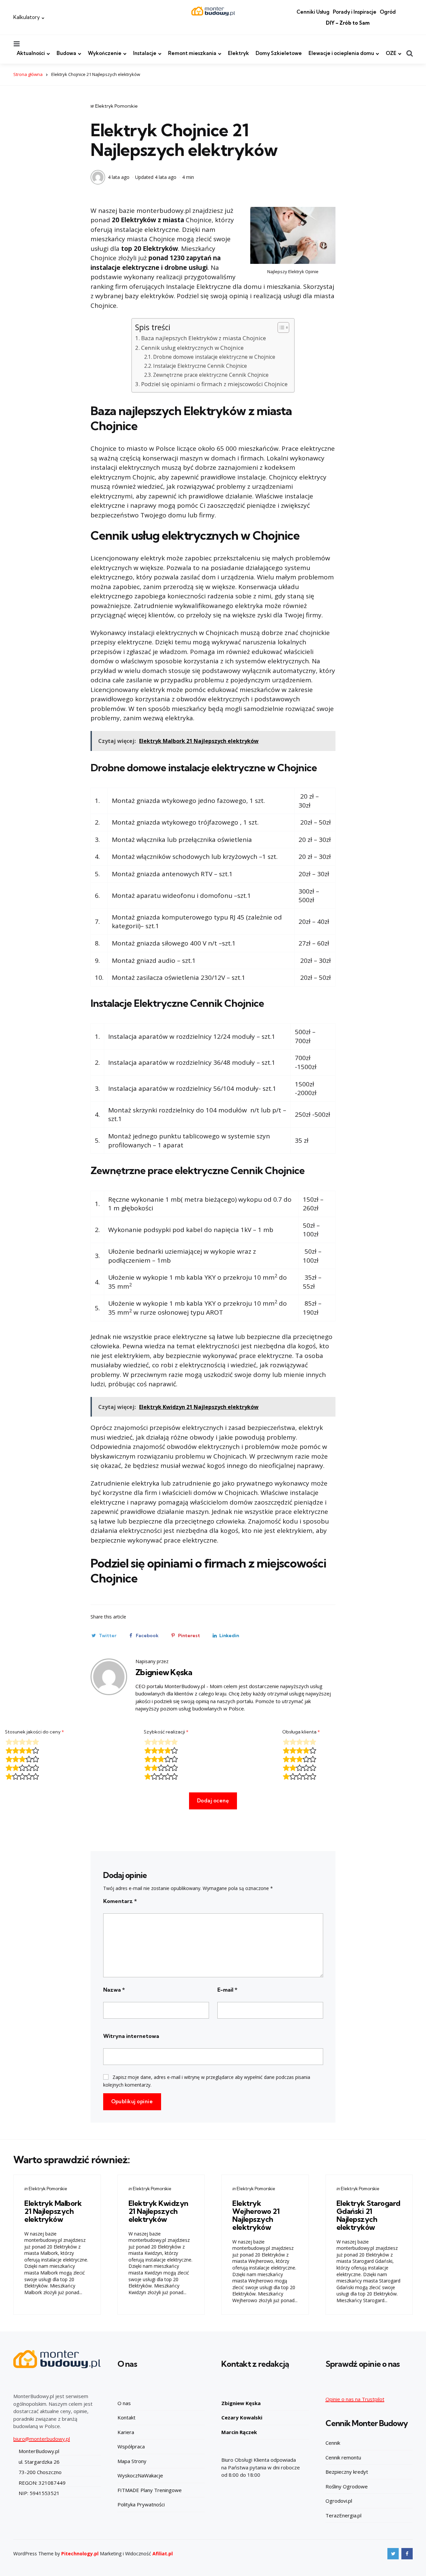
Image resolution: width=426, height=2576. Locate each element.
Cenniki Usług (313, 12)
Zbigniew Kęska (164, 1672)
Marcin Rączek (239, 2432)
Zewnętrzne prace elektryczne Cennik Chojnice (211, 375)
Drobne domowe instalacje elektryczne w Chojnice (214, 357)
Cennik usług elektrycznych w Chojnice (192, 348)
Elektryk (238, 53)
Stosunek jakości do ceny (34, 1732)
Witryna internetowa (131, 2036)
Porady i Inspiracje (355, 12)
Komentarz (120, 1901)
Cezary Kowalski (242, 2417)
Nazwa (114, 1990)
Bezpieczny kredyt (347, 2472)
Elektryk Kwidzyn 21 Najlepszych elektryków (158, 2211)
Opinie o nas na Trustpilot (355, 2399)
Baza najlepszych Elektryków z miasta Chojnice (203, 338)
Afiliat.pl (163, 2554)
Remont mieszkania (192, 53)
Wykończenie (105, 53)
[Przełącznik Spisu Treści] (280, 327)
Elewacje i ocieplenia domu (341, 53)
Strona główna (28, 74)
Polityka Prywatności (141, 2504)
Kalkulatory (27, 17)
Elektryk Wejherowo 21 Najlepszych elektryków (256, 2215)
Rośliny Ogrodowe (347, 2486)
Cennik (333, 2443)
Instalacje (145, 53)
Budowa (66, 53)
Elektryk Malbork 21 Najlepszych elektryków (53, 2211)
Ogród (388, 12)
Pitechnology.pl (80, 2554)
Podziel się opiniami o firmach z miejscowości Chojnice (214, 384)
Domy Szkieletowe (279, 53)
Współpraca (131, 2446)
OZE (391, 53)
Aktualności (31, 53)
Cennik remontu (343, 2457)
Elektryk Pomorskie (116, 106)
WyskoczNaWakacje (140, 2475)
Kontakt (126, 2417)
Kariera (126, 2432)
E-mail (227, 1990)
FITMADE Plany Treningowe (150, 2490)
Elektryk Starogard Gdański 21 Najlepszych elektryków (368, 2215)
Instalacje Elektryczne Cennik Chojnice (200, 366)
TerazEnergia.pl (343, 2515)
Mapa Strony (132, 2461)
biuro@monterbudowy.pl (42, 2439)
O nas (124, 2403)
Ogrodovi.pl (339, 2501)
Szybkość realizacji (166, 1732)
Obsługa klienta (301, 1732)
